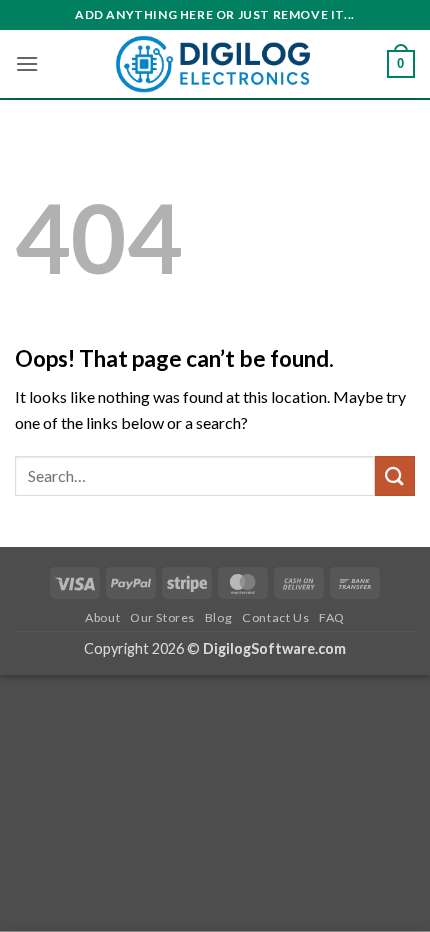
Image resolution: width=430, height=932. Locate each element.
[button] (27, 63)
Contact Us (275, 617)
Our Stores (162, 617)
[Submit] (395, 475)
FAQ (332, 617)
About (102, 617)
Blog (218, 617)
